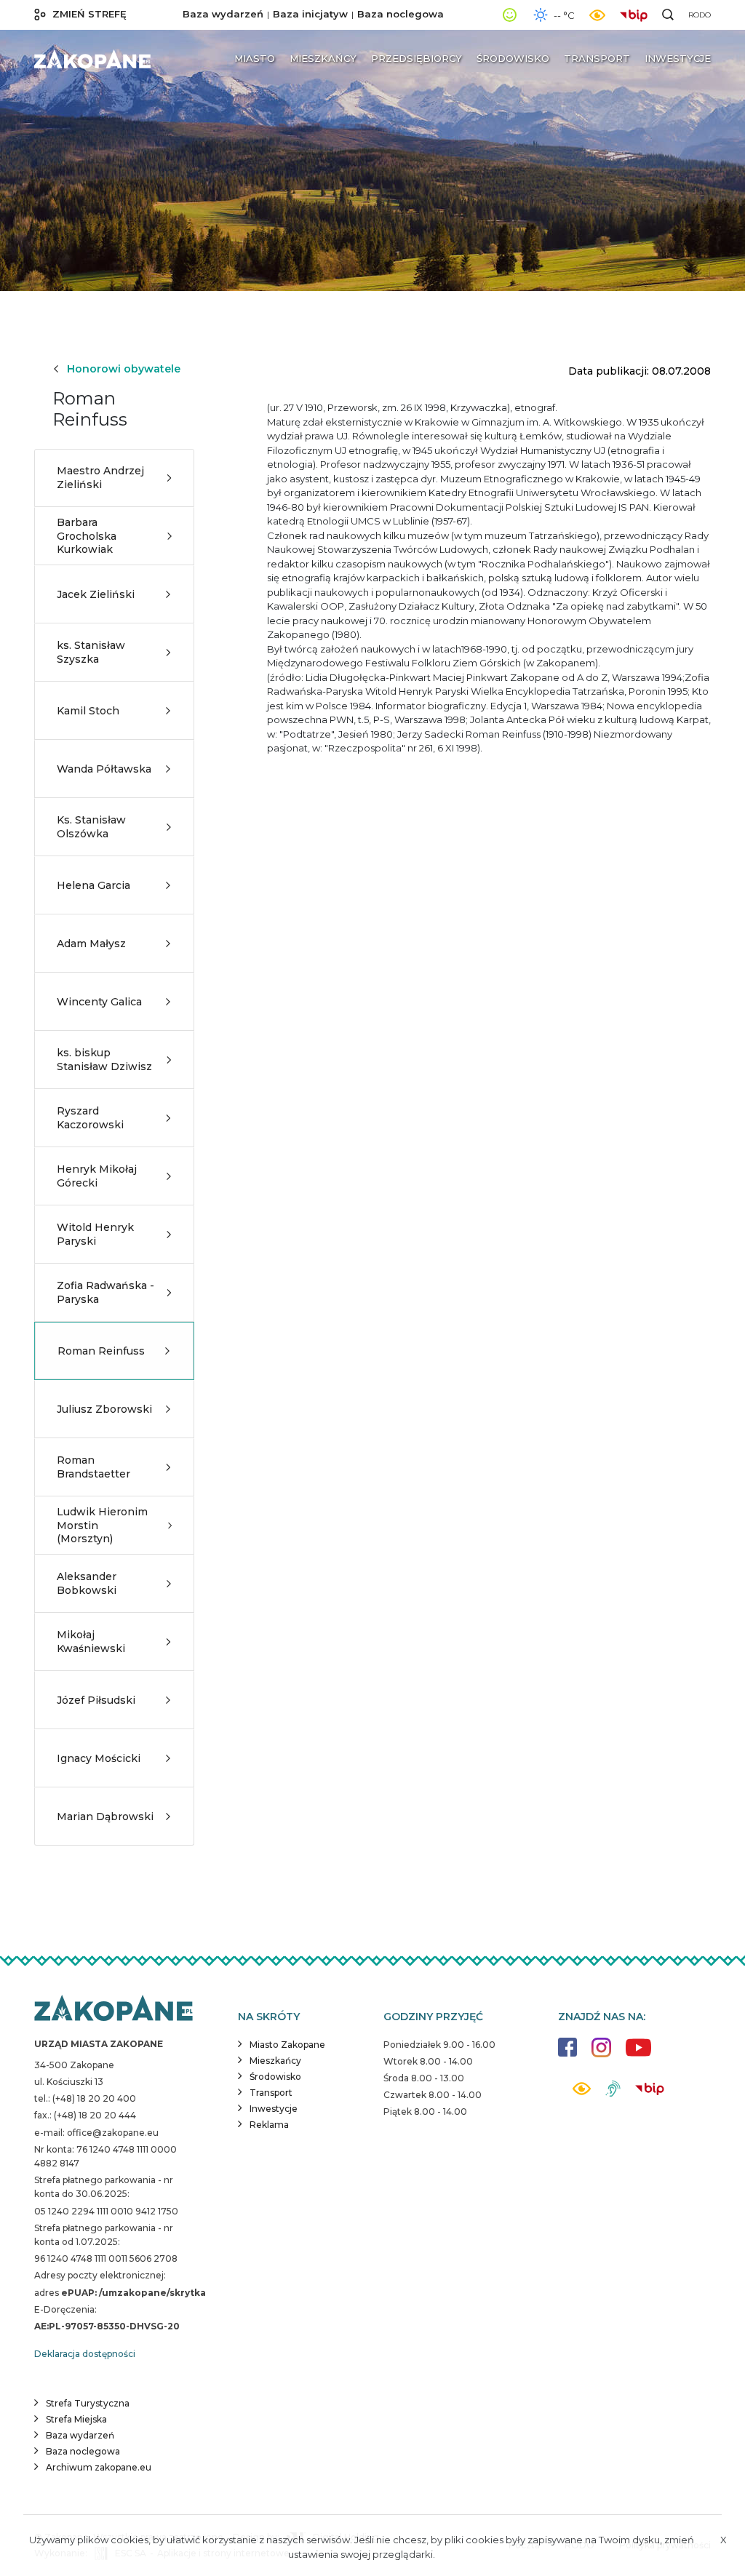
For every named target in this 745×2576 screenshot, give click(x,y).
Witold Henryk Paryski (95, 1234)
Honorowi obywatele (124, 369)
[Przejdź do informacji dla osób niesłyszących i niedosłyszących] (613, 2094)
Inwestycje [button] (678, 58)
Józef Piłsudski (96, 1700)
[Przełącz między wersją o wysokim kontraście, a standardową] (597, 15)
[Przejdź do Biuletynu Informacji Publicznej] (637, 14)
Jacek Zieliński (96, 594)
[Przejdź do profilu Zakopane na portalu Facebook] (567, 2054)
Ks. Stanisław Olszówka (91, 826)
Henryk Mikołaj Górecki (97, 1176)
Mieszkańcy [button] (323, 58)
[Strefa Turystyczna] (113, 2009)
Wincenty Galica (99, 1002)
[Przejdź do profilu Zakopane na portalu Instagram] (601, 2055)
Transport (271, 2093)
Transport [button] (597, 58)
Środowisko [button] (513, 58)
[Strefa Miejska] (92, 59)
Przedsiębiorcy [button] (417, 58)
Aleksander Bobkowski (87, 1583)
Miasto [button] (255, 58)
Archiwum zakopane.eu (99, 2467)
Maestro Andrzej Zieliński (100, 477)
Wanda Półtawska (104, 769)
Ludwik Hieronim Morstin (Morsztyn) (102, 1525)
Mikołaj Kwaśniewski (91, 1641)
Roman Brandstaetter (93, 1467)
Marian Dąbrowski (105, 1817)
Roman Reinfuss (101, 1351)
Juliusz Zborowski (104, 1409)
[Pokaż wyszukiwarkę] (668, 15)
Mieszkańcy (275, 2061)
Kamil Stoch (88, 711)
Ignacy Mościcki (99, 1758)
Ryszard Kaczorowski (90, 1117)
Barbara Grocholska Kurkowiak (87, 535)
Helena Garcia (93, 885)
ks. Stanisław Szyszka (91, 652)
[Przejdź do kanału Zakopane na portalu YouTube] (638, 2055)
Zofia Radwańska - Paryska (105, 1292)
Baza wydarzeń (223, 14)
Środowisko (275, 2077)
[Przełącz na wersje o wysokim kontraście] (582, 2093)
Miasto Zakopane (287, 2045)
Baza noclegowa (401, 14)
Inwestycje (274, 2109)
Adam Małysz (91, 944)
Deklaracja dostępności (85, 2354)
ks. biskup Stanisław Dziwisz (104, 1059)
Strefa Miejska (76, 2419)
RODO (700, 15)
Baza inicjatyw (310, 14)
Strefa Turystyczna (88, 2403)
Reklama (269, 2125)
